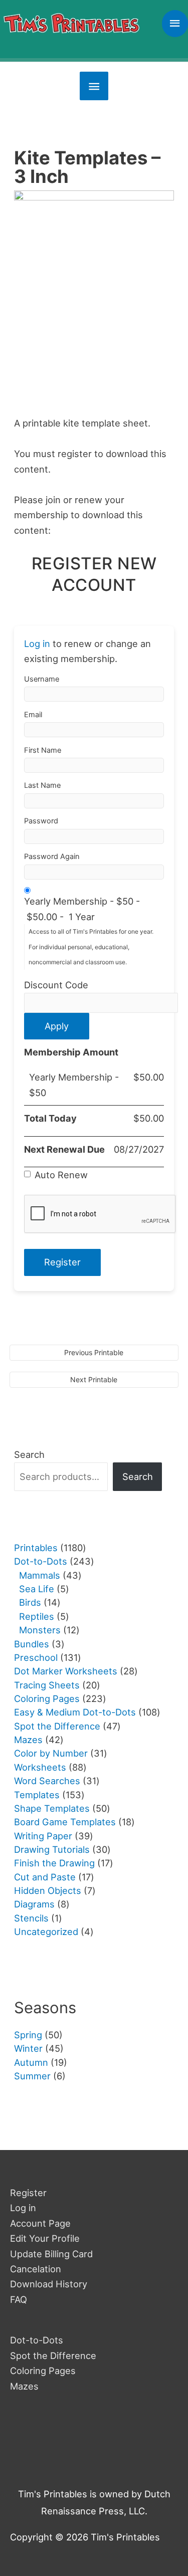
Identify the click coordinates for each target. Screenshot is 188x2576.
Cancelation (36, 2269)
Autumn (31, 2062)
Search (29, 1454)
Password (41, 821)
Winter (28, 2048)
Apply (57, 1026)
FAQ (19, 2299)
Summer (32, 2076)
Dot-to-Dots (37, 2340)
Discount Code (56, 985)
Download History (49, 2284)
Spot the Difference (53, 2355)
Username (42, 679)
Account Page (40, 2223)
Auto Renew (61, 1175)
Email (33, 715)
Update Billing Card (51, 2254)
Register (28, 2193)
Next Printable (94, 1379)
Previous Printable (94, 1352)
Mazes (24, 2386)
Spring (28, 2035)
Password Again (52, 856)
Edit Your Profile (45, 2238)
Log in (37, 643)
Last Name (42, 785)
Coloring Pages (43, 2371)
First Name (43, 750)
